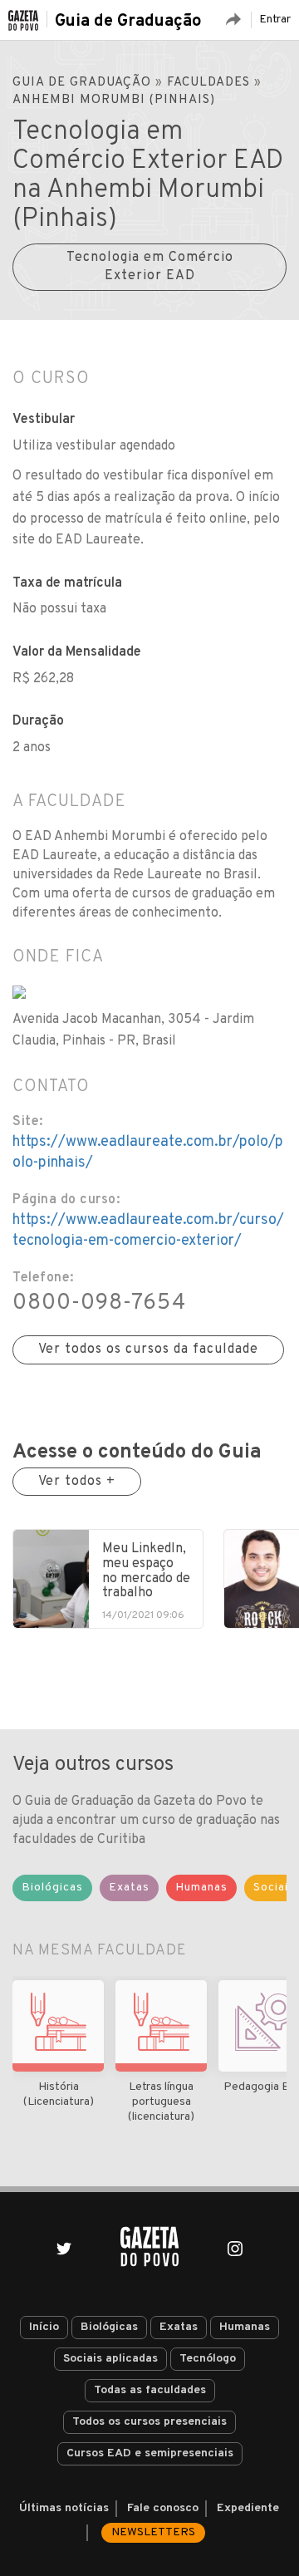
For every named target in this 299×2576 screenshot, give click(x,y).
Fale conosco (163, 2508)
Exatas (179, 2327)
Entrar (275, 20)
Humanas (245, 2327)
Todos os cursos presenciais (149, 2422)
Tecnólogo (208, 2359)
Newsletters (153, 2532)
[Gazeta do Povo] (149, 2247)
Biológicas (109, 2327)
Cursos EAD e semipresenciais (150, 2453)
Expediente (248, 2508)
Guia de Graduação (128, 22)
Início (44, 2327)
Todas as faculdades (150, 2390)
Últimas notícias (64, 2508)
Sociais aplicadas (110, 2359)
